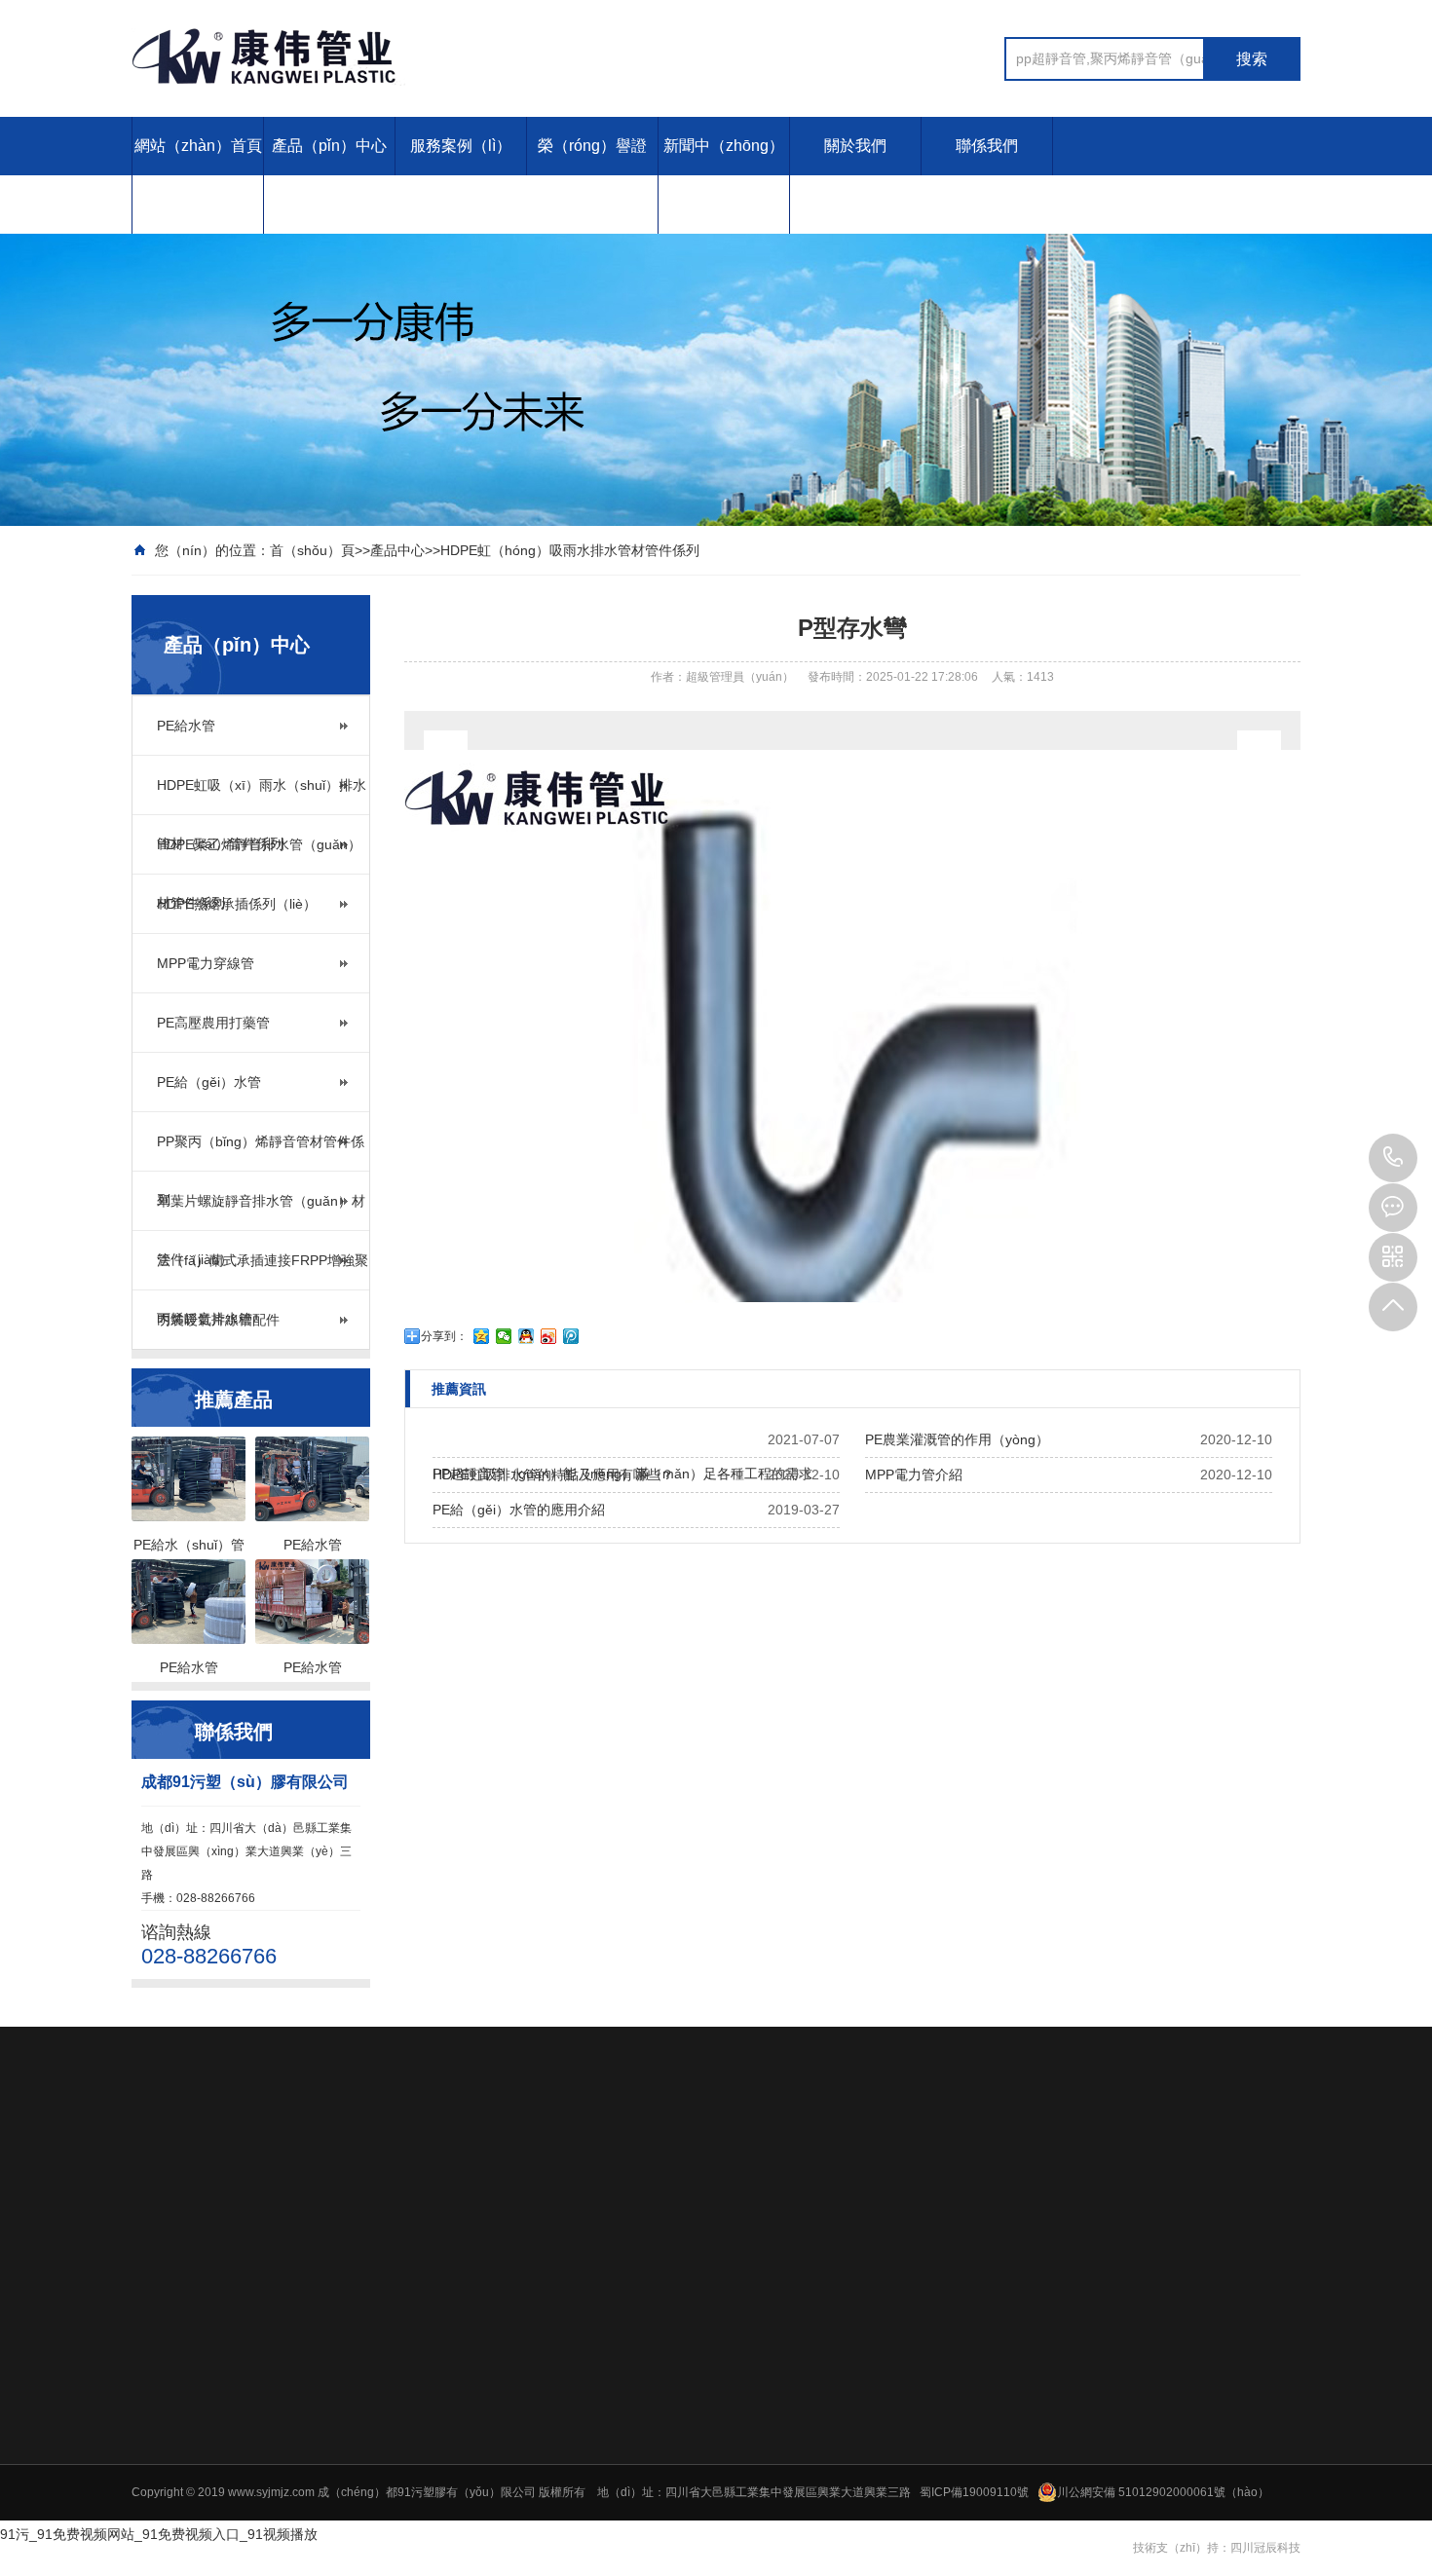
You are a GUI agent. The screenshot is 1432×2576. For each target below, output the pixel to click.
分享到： (444, 1336)
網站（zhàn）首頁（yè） (198, 175)
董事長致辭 (870, 2477)
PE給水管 (186, 726)
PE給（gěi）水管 (209, 1082)
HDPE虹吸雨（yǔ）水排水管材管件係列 (616, 2327)
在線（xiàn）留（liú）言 (1042, 2451)
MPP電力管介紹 (914, 1475)
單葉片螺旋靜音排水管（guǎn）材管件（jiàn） (261, 1212)
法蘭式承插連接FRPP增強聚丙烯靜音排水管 (626, 2529)
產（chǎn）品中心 (578, 2253)
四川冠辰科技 (1265, 2548)
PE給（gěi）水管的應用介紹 (519, 1510)
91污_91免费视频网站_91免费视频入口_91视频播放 (159, 2534)
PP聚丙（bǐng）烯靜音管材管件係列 (261, 1152)
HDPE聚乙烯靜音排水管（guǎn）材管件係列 (259, 855)
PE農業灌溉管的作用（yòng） (957, 1439)
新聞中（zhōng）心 (724, 175)
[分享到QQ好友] (527, 1336)
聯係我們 (987, 146)
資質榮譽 (864, 2451)
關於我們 (855, 146)
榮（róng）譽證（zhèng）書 (592, 175)
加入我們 (1001, 2426)
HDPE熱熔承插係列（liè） (237, 904)
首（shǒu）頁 (312, 550)
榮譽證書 (1007, 2253)
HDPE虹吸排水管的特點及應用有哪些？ (553, 1475)
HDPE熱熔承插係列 (563, 2377)
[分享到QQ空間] (482, 1336)
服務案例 (870, 2253)
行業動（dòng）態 (1164, 2327)
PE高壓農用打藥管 (213, 1023)
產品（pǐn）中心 (329, 146)
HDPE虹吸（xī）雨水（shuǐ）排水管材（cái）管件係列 (262, 796)
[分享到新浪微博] (549, 1336)
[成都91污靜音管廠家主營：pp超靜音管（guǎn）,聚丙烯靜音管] (395, 56)
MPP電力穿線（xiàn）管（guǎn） (602, 2403)
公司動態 (1139, 2301)
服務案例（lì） (461, 146)
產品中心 (397, 550)
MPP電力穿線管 (206, 963)
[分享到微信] (504, 1336)
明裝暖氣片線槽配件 (218, 1320)
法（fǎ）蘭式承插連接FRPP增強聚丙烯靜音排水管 (263, 1271)
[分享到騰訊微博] (571, 1336)
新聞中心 (1145, 2253)
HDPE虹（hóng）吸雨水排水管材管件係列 (570, 550)
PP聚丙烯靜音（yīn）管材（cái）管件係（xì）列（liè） (657, 2479)
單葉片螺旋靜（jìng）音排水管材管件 (609, 2504)
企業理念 (864, 2426)
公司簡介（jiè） (882, 2401)
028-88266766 (1393, 1158)
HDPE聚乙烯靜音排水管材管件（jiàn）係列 (625, 2352)
